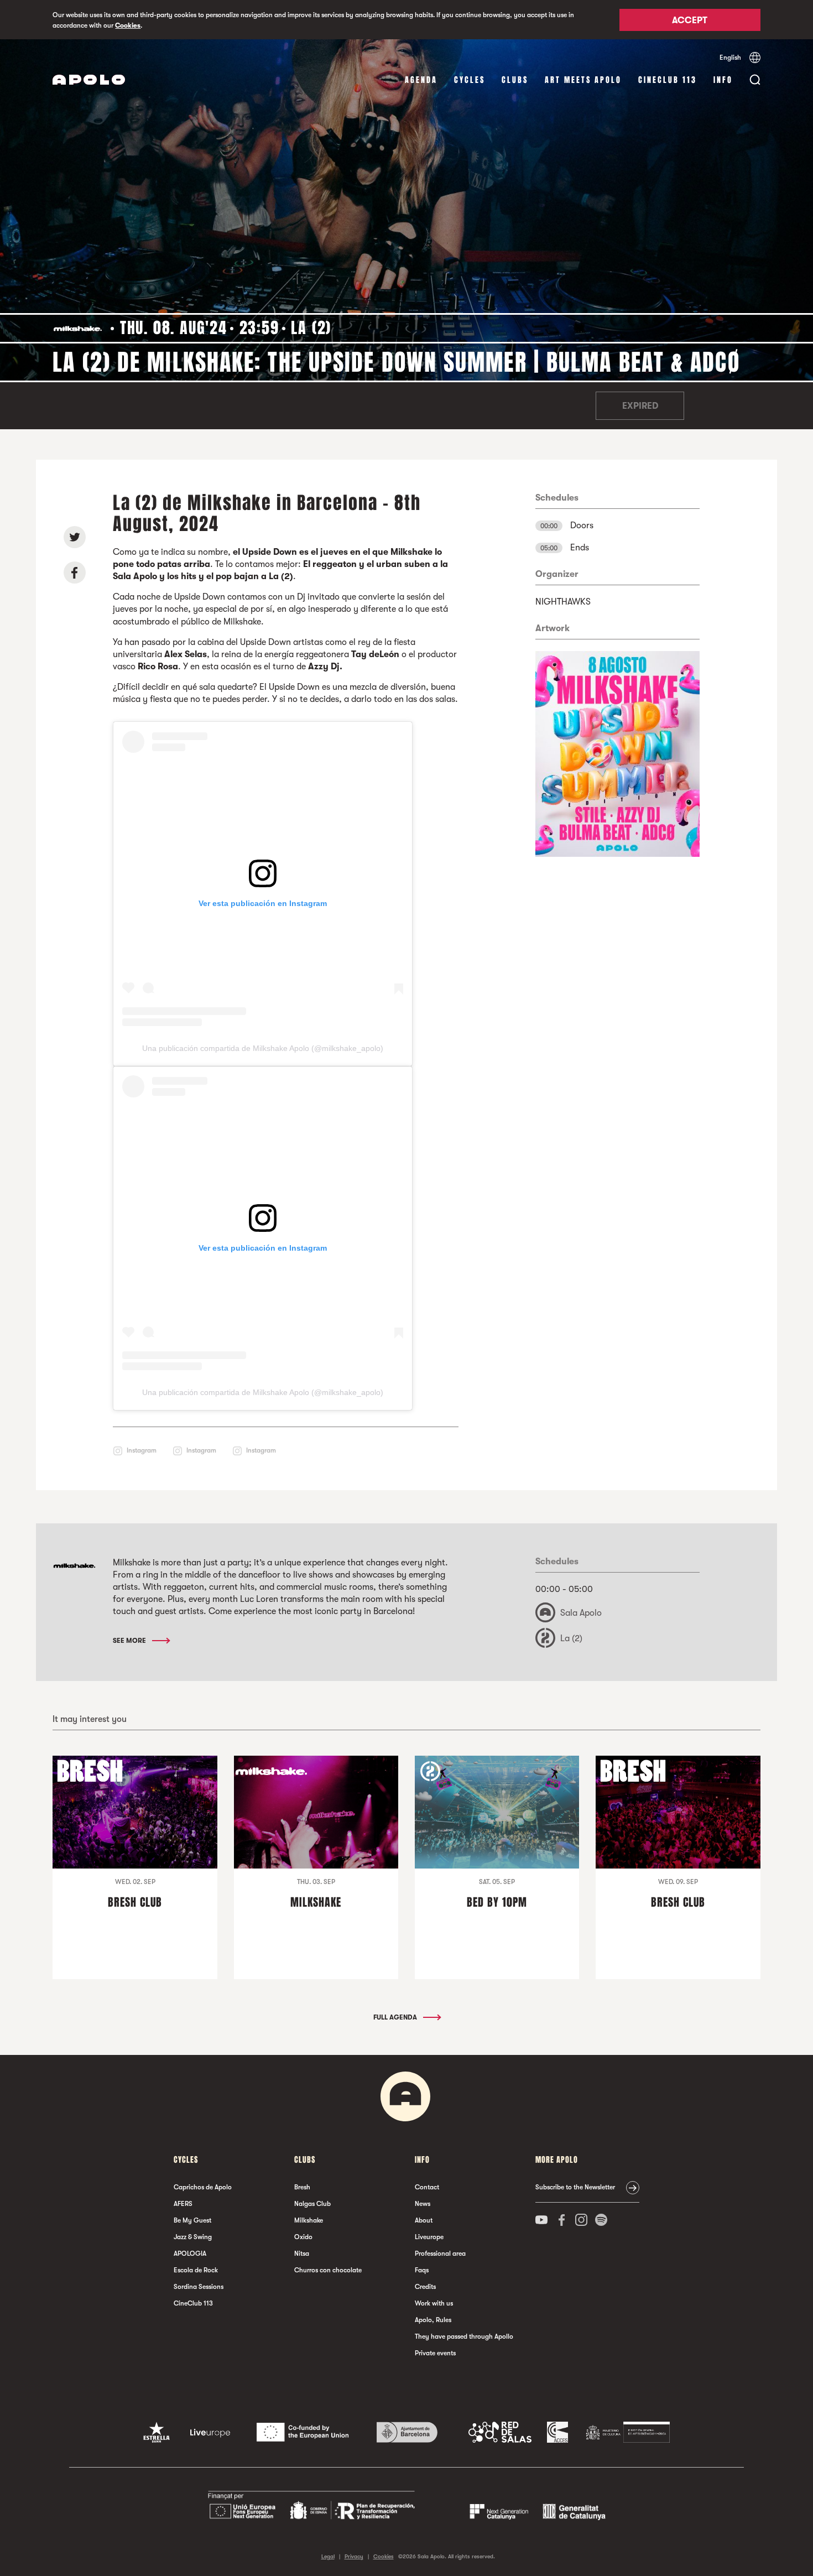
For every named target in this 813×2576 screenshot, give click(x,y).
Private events (435, 2353)
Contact (427, 2187)
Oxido (303, 2237)
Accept (690, 20)
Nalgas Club (312, 2204)
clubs (515, 80)
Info (723, 80)
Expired (640, 406)
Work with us (434, 2303)
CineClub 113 (668, 80)
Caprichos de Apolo (203, 2187)
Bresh (302, 2187)
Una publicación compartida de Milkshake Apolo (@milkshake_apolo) (263, 1048)
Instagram (142, 1450)
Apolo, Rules (433, 2320)
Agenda (421, 80)
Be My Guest (192, 2220)
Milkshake (309, 2220)
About (424, 2220)
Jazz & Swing (193, 2237)
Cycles (470, 80)
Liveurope (429, 2237)
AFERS (183, 2204)
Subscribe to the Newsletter (575, 2187)
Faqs (422, 2270)
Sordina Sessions (199, 2287)
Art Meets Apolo (583, 80)
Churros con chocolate (328, 2270)
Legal (328, 2556)
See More (130, 1641)
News (423, 2204)
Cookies (128, 25)
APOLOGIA (190, 2254)
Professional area (440, 2254)
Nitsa (302, 2254)
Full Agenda (396, 2017)
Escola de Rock (196, 2270)
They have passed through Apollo (464, 2336)
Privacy (354, 2556)
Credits (425, 2287)
